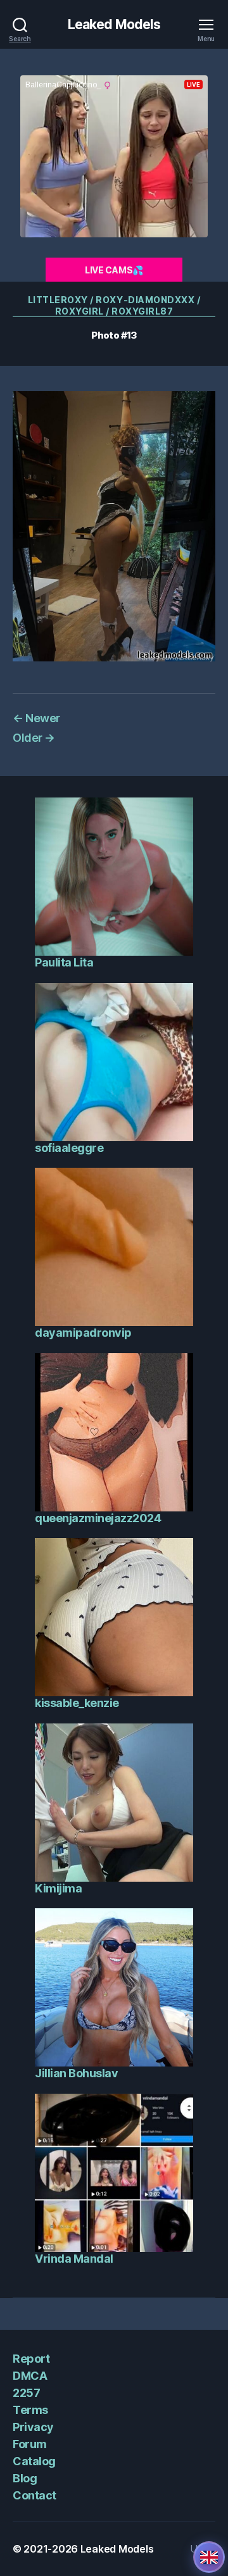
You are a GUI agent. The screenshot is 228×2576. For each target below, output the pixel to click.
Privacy (33, 2427)
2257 (26, 2393)
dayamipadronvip (83, 1333)
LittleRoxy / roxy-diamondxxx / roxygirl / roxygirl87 (114, 305)
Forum (30, 2444)
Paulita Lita (64, 962)
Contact (35, 2495)
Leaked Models (114, 24)
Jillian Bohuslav (76, 2073)
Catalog (34, 2461)
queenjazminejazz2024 (98, 1518)
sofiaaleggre (69, 1148)
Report (31, 2359)
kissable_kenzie (77, 1703)
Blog (25, 2478)
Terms (30, 2410)
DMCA (30, 2376)
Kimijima (58, 1888)
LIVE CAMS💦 (114, 270)
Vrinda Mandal (74, 2259)
